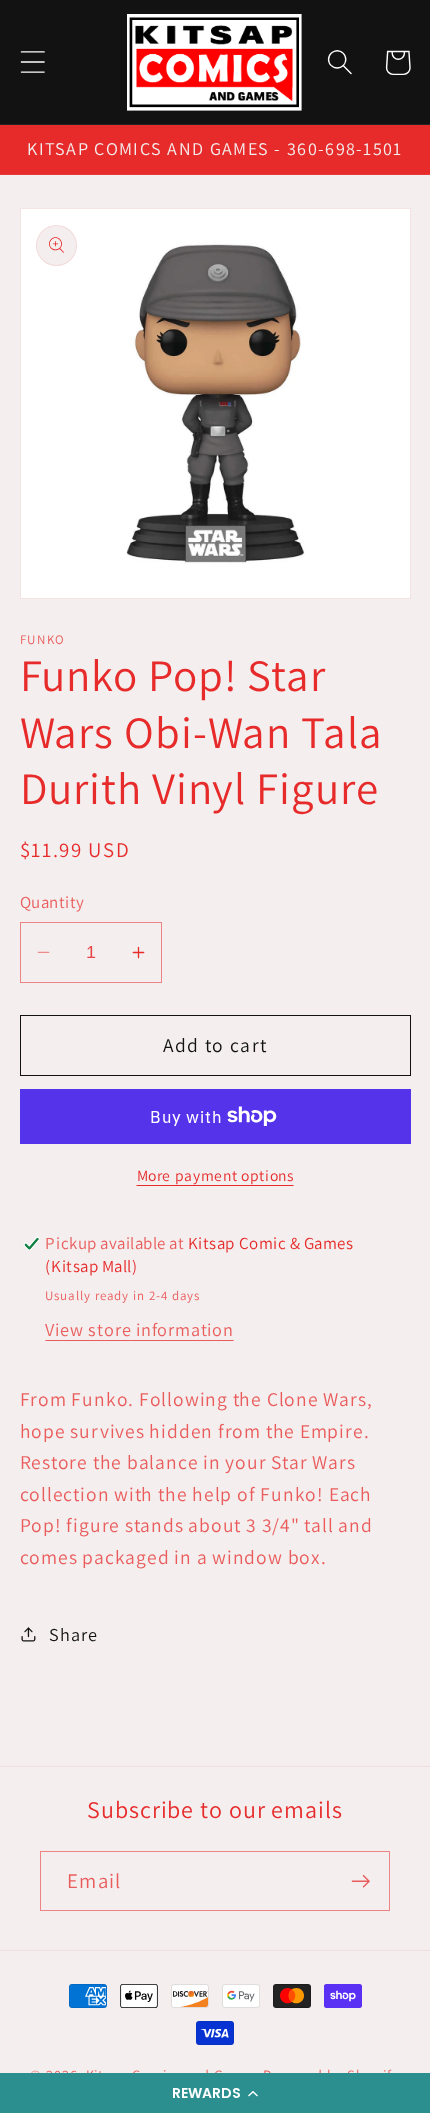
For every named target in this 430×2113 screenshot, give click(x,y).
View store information (139, 1329)
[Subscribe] (360, 1881)
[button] (215, 2093)
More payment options (215, 1175)
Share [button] (73, 1634)
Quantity (52, 902)
